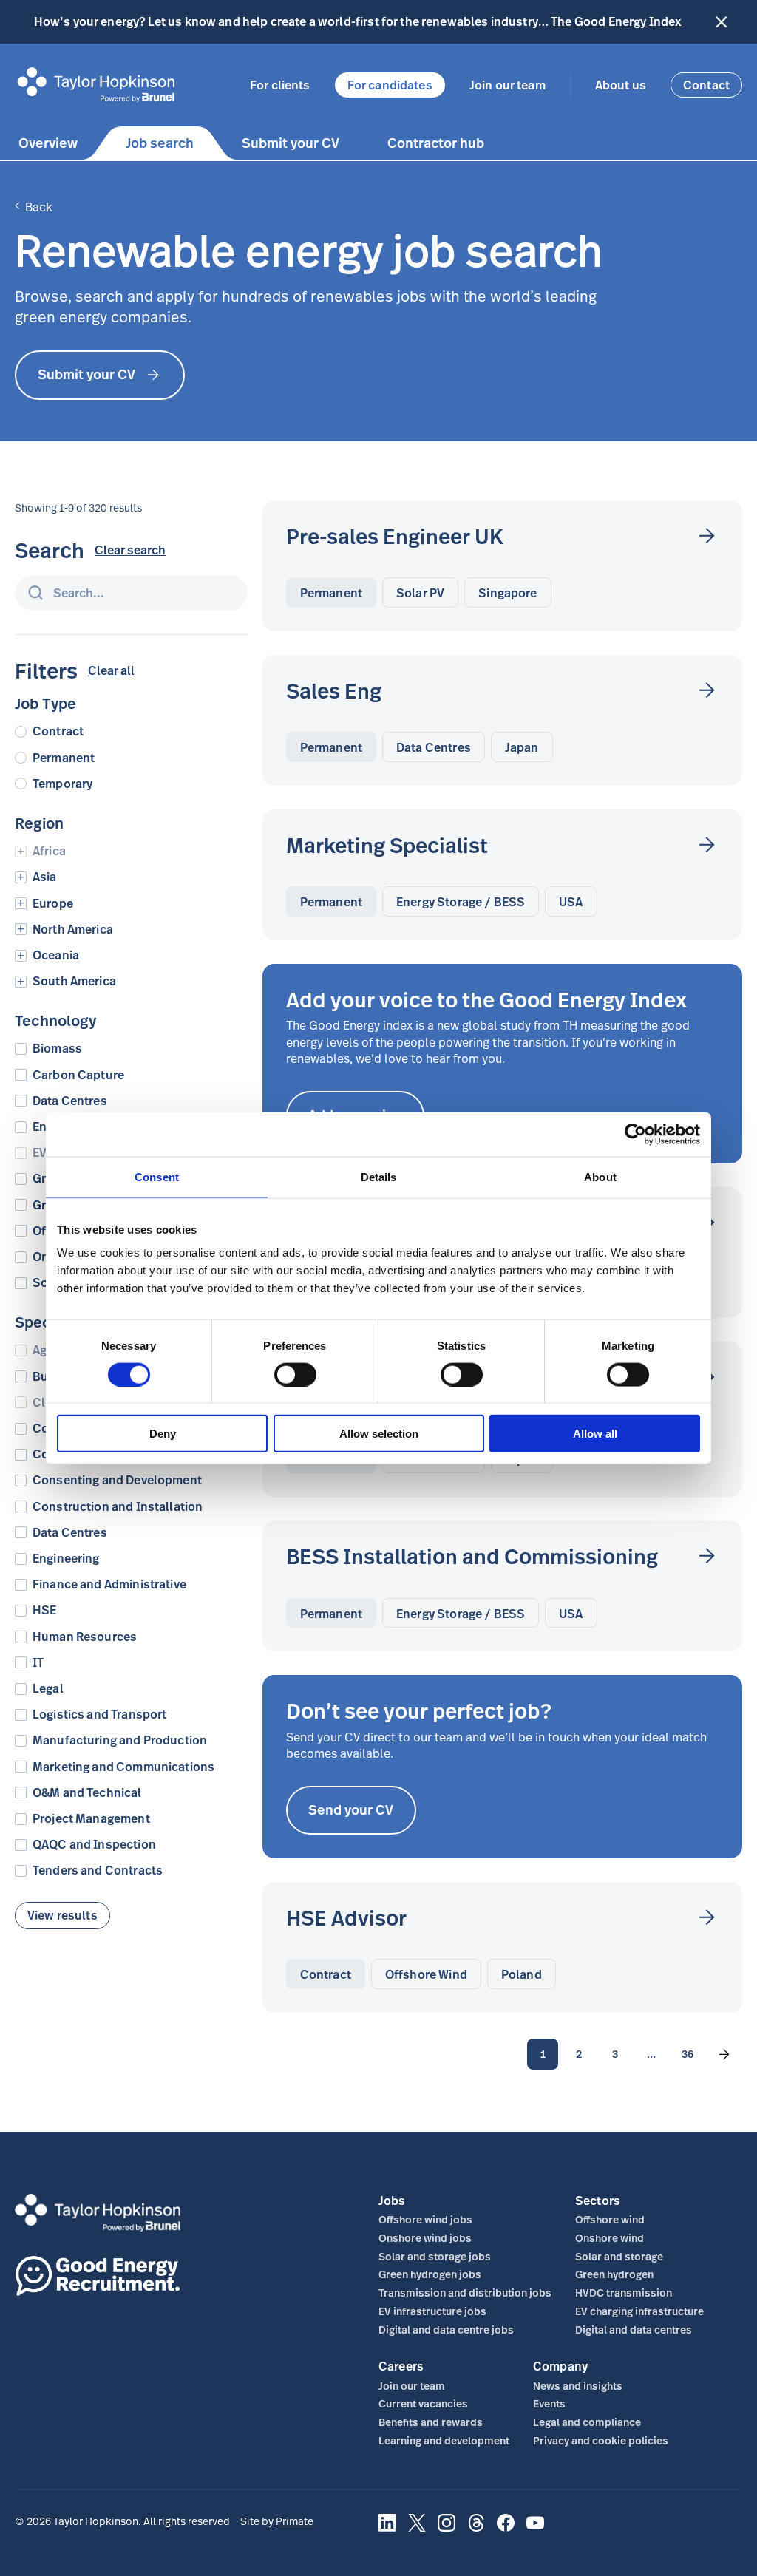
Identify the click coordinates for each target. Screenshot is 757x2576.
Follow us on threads (476, 2531)
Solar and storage (619, 2256)
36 (688, 2054)
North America (73, 930)
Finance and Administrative (109, 1584)
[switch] (295, 1374)
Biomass (57, 1049)
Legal (48, 1689)
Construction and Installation (118, 1507)
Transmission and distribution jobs (465, 2293)
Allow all (595, 1434)
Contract (58, 731)
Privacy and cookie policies (601, 2440)
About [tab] (600, 1176)
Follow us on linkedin (387, 2531)
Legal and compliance (587, 2422)
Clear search (130, 550)
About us (621, 85)
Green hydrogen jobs (430, 2274)
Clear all (111, 671)
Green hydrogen (614, 2274)
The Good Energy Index (616, 21)
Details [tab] (379, 1176)
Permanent (64, 758)
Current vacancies (423, 2403)
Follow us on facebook (506, 2531)
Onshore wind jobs (425, 2238)
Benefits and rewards (431, 2422)
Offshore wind (610, 2219)
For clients (280, 85)
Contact (706, 85)
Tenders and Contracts (98, 1870)
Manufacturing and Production (120, 1740)
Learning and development (444, 2440)
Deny (163, 1434)
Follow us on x (417, 2531)
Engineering (66, 1559)
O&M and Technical (87, 1793)
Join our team (508, 85)
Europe (53, 904)
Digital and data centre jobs (446, 2329)
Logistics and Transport (99, 1714)
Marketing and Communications (123, 1767)
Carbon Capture (78, 1075)
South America (74, 981)
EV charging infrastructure (639, 2311)
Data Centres (70, 1101)
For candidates (390, 85)
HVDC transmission (624, 2293)
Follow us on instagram (447, 2531)
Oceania (56, 955)
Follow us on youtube (535, 2531)
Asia (45, 877)
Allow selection (379, 1434)
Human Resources (85, 1637)
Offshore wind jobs (425, 2219)
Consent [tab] (157, 1176)
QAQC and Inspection (94, 1845)
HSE (44, 1610)
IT (38, 1663)
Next (724, 2054)
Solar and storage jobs (435, 2256)
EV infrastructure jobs (432, 2311)
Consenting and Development (117, 1480)
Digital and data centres (634, 2329)
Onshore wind (610, 2238)
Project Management (91, 1819)
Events (549, 2403)
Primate (295, 2521)
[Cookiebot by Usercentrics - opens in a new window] (635, 1134)
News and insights (578, 2386)
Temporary (62, 784)
